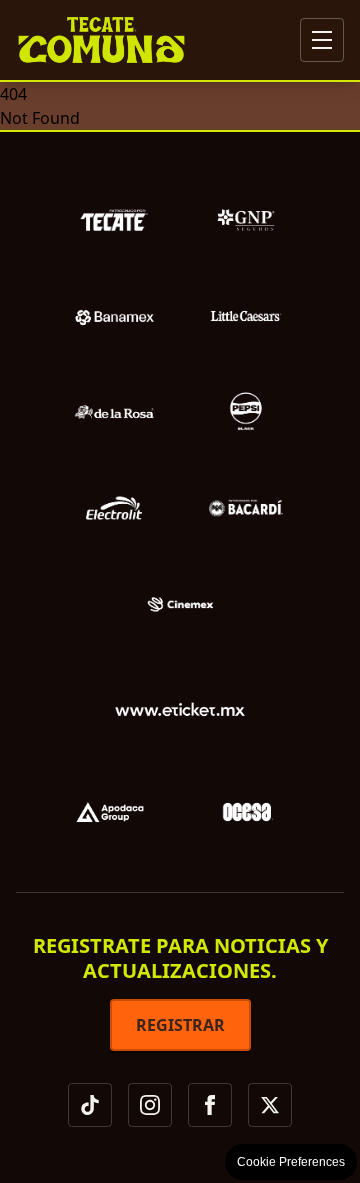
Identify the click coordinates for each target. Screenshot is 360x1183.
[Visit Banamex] (114, 316)
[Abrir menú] (322, 40)
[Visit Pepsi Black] (246, 412)
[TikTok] (90, 1105)
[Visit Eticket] (180, 712)
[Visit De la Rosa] (114, 412)
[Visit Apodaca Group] (110, 812)
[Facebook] (210, 1105)
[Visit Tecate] (114, 220)
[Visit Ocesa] (248, 812)
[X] (270, 1105)
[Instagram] (150, 1105)
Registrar (180, 1025)
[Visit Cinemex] (180, 604)
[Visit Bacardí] (246, 508)
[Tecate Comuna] (101, 40)
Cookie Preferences (291, 1162)
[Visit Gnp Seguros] (246, 220)
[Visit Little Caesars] (246, 316)
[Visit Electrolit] (114, 508)
